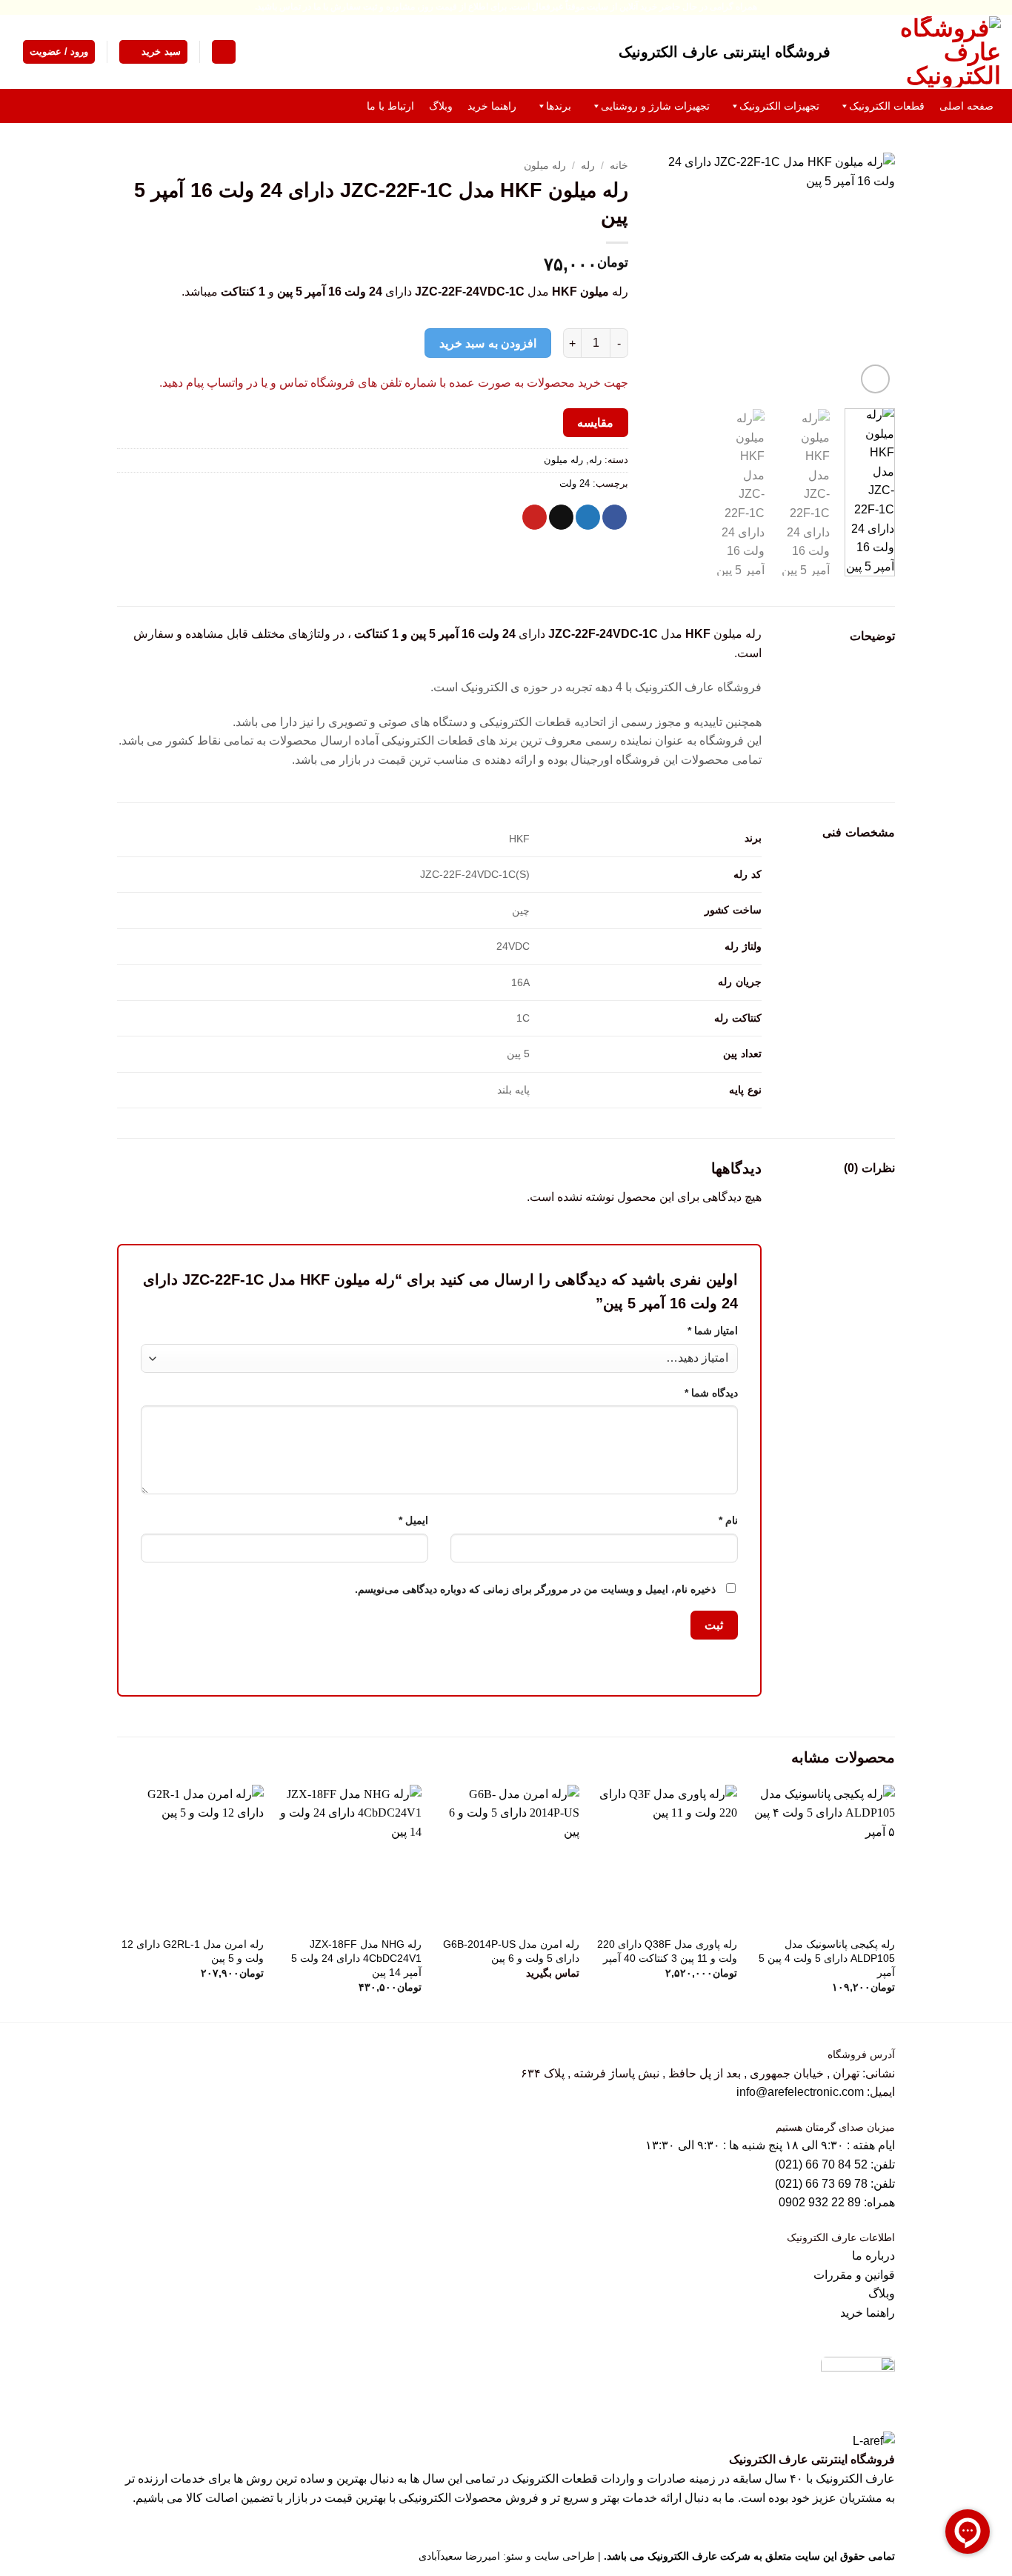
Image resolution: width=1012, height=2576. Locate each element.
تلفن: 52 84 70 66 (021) (835, 2164)
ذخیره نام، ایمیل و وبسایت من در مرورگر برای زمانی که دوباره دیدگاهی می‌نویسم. (535, 1589)
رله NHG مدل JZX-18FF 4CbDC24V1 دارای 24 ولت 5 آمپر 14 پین (356, 1958)
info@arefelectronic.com (800, 2092)
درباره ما (873, 2256)
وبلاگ (441, 106)
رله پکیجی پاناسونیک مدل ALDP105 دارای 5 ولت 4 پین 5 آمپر (827, 1958)
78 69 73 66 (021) (821, 2184)
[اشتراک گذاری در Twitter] (588, 517)
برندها (559, 106)
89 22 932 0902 (821, 2202)
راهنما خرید (492, 106)
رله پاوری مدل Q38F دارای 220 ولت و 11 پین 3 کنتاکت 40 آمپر (667, 1951)
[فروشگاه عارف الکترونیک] (927, 52)
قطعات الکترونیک (887, 106)
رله (588, 166)
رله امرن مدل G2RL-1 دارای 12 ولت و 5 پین (193, 1951)
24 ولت (575, 483)
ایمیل (413, 1520)
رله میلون (545, 166)
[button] (224, 52)
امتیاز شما (713, 1331)
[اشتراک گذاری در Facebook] (615, 517)
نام (728, 1520)
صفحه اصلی (966, 106)
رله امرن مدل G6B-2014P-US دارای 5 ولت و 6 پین (511, 1951)
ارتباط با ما (390, 106)
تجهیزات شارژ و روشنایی (655, 106)
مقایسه (595, 423)
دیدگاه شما (711, 1393)
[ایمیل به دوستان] (561, 517)
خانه (619, 166)
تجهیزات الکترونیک (779, 106)
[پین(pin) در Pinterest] (535, 517)
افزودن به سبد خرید (488, 343)
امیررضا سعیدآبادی (459, 2556)
